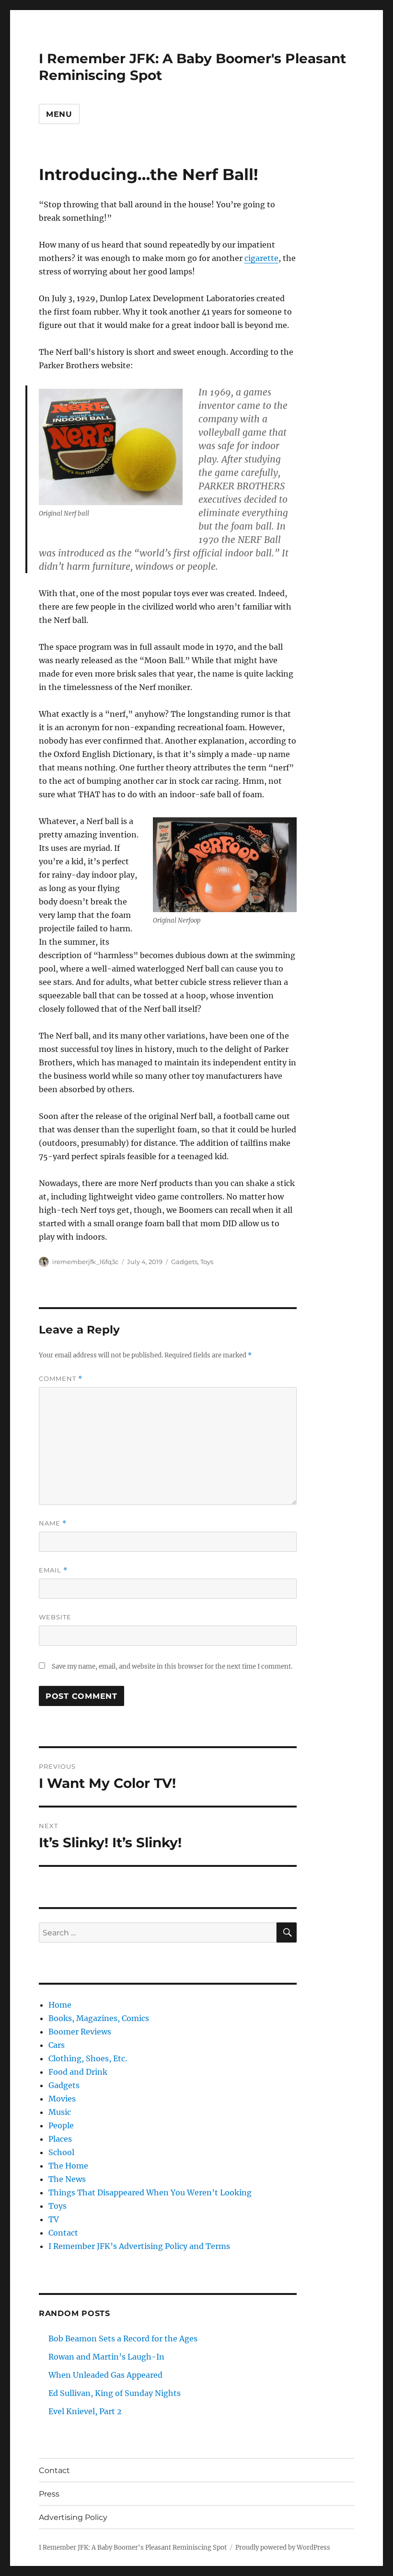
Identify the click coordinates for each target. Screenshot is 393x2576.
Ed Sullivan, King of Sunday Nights (115, 2393)
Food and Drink (78, 2072)
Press (49, 2494)
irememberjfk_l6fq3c (85, 1262)
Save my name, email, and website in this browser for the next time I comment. (172, 1666)
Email (53, 1570)
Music (60, 2112)
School (61, 2152)
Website (55, 1617)
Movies (62, 2099)
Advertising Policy (73, 2517)
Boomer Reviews (80, 2032)
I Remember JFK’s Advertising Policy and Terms (139, 2246)
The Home (68, 2166)
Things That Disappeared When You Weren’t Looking (150, 2192)
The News (67, 2179)
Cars (57, 2045)
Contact (63, 2233)
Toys (207, 1262)
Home (60, 2005)
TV (54, 2219)
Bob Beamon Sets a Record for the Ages (123, 2339)
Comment (61, 1379)
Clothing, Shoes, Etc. (88, 2058)
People (61, 2125)
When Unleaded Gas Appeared (105, 2375)
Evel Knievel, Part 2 (85, 2411)
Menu (59, 114)
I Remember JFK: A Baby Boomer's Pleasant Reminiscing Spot (133, 2548)
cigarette (261, 258)
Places (60, 2139)
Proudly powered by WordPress (283, 2548)
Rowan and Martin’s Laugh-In (106, 2357)
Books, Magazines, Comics (99, 2018)
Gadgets (184, 1262)
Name (53, 1523)
